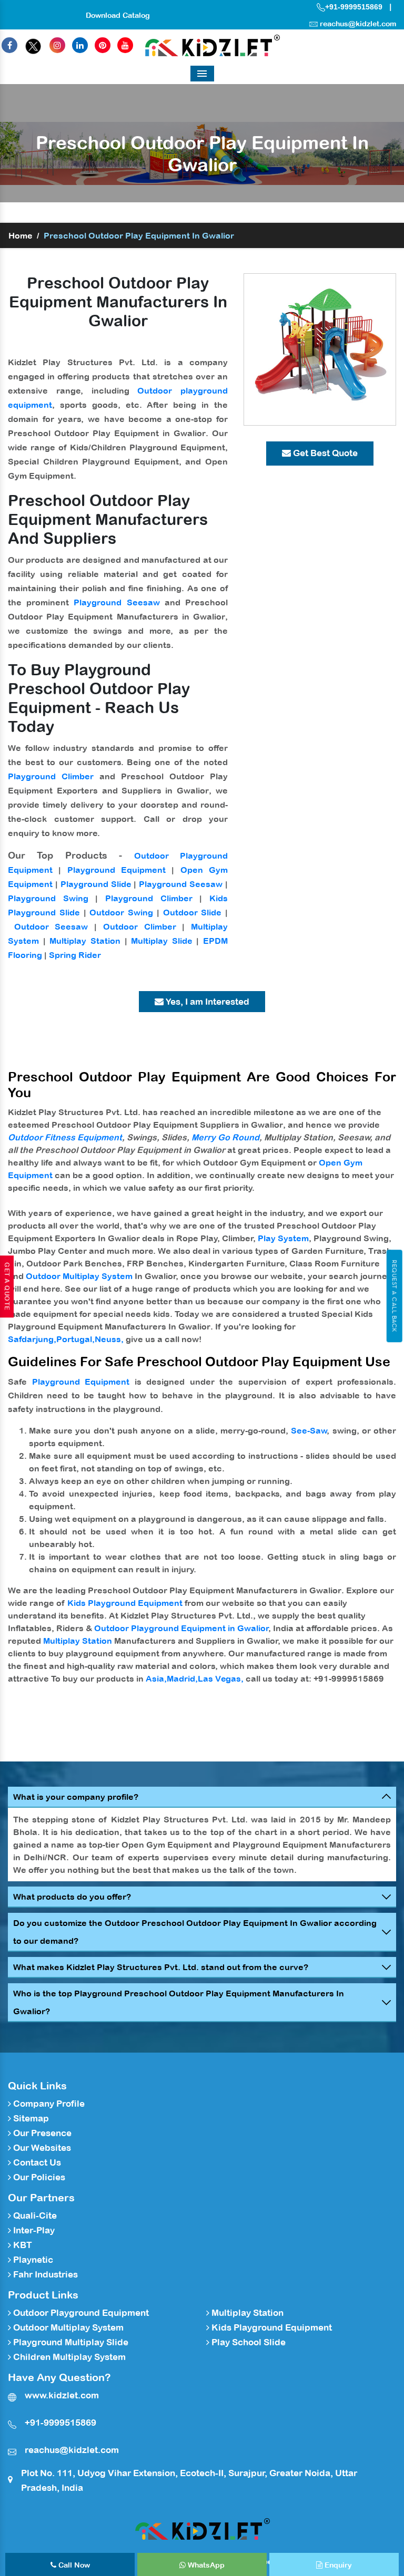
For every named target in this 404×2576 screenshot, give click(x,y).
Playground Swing (48, 898)
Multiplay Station (85, 941)
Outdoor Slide (193, 912)
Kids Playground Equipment (125, 1603)
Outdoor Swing (121, 912)
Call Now (73, 2565)
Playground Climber (51, 776)
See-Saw (309, 1430)
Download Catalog (118, 15)
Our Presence (41, 2133)
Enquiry (337, 2565)
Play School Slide (248, 2342)
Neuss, (109, 1339)
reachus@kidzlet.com (358, 24)
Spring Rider (75, 955)
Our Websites (41, 2148)
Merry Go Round (225, 1137)
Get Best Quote (324, 453)
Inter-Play (33, 2230)
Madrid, (182, 1678)
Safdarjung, (32, 1339)
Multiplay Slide (162, 941)
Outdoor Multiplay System (79, 1276)
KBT (22, 2245)
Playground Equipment (117, 870)
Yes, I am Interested (206, 1002)
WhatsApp (205, 2565)
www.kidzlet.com (62, 2395)
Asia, (156, 1678)
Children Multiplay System (68, 2357)
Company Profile (48, 2104)
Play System (283, 1238)
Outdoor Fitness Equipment (65, 1137)
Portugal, (75, 1339)
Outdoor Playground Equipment (80, 2313)
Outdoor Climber (140, 926)
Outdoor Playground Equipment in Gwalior (181, 1628)
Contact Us (36, 2162)
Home (21, 235)
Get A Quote (7, 1286)
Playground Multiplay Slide (70, 2342)
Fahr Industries (44, 2274)
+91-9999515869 (354, 7)
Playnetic (32, 2260)
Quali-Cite (34, 2216)
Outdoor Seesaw (51, 926)
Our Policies (38, 2177)
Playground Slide (96, 884)
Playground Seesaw (117, 602)
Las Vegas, (221, 1678)
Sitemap (30, 2118)
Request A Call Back (394, 1296)
